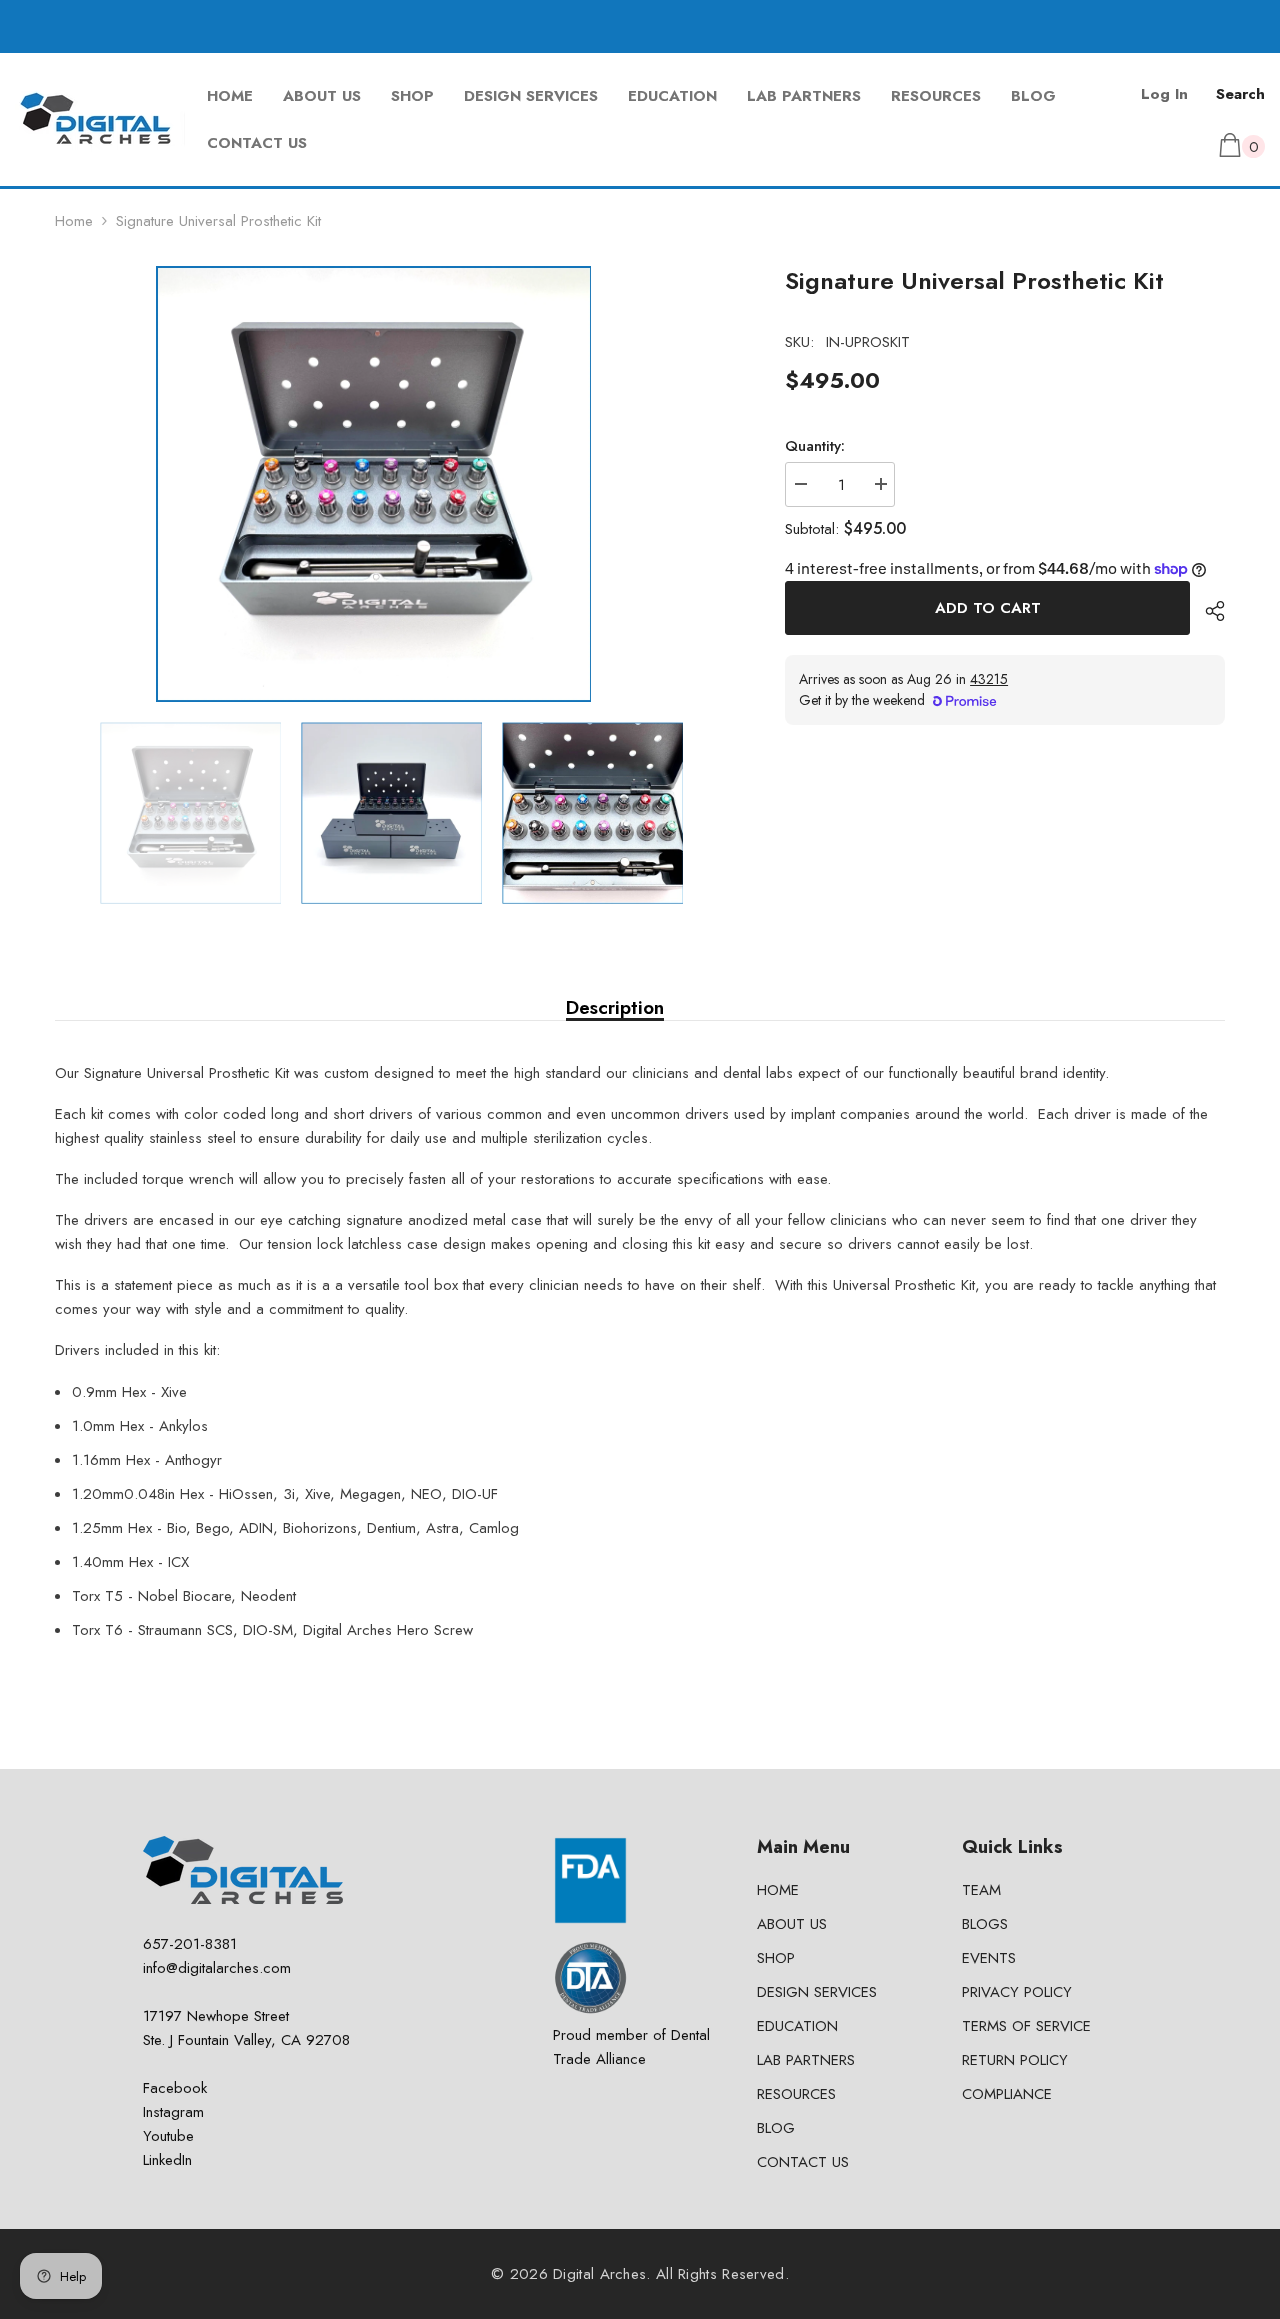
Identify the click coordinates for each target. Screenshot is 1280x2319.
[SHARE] (1207, 611)
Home (74, 221)
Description (615, 1008)
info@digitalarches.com (217, 1968)
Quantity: (815, 446)
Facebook (175, 2088)
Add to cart (988, 608)
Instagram (173, 2112)
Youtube (168, 2136)
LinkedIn (167, 2160)
